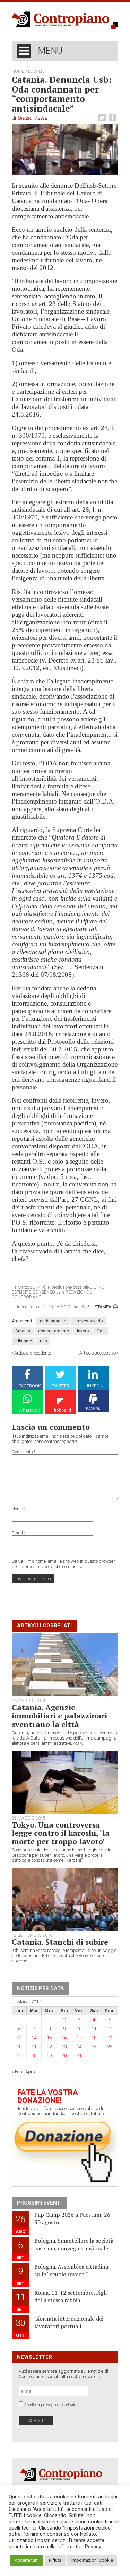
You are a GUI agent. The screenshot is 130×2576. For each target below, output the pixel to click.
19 (110, 2038)
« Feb (17, 2072)
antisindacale (53, 1321)
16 (64, 2038)
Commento (24, 1452)
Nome (19, 1509)
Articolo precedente (33, 1353)
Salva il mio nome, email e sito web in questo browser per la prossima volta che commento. (63, 1564)
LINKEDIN (94, 1386)
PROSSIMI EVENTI (39, 2203)
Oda (101, 1331)
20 (19, 2047)
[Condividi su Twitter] (103, 118)
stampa (103, 1307)
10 (79, 2029)
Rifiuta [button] (55, 2560)
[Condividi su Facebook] (113, 118)
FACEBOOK (30, 1386)
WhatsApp (29, 1410)
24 (79, 2047)
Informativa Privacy (79, 2547)
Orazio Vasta (32, 118)
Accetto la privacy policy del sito (50, 2405)
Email (19, 1533)
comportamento (54, 1331)
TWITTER (60, 1386)
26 (110, 2047)
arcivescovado (88, 1321)
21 (34, 2047)
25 (94, 2047)
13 (19, 2038)
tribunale (24, 1341)
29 (49, 2056)
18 (94, 2038)
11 (94, 2029)
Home (18, 71)
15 (49, 2038)
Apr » (31, 2072)
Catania (23, 1331)
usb (43, 1341)
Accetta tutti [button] (27, 2560)
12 (110, 2029)
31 (79, 2056)
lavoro (83, 1331)
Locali (35, 71)
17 (79, 2038)
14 (34, 2038)
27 (19, 2056)
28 (34, 2056)
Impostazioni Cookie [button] (92, 2560)
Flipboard (61, 1410)
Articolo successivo (98, 1353)
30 (64, 2056)
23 (64, 2047)
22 (49, 2047)
